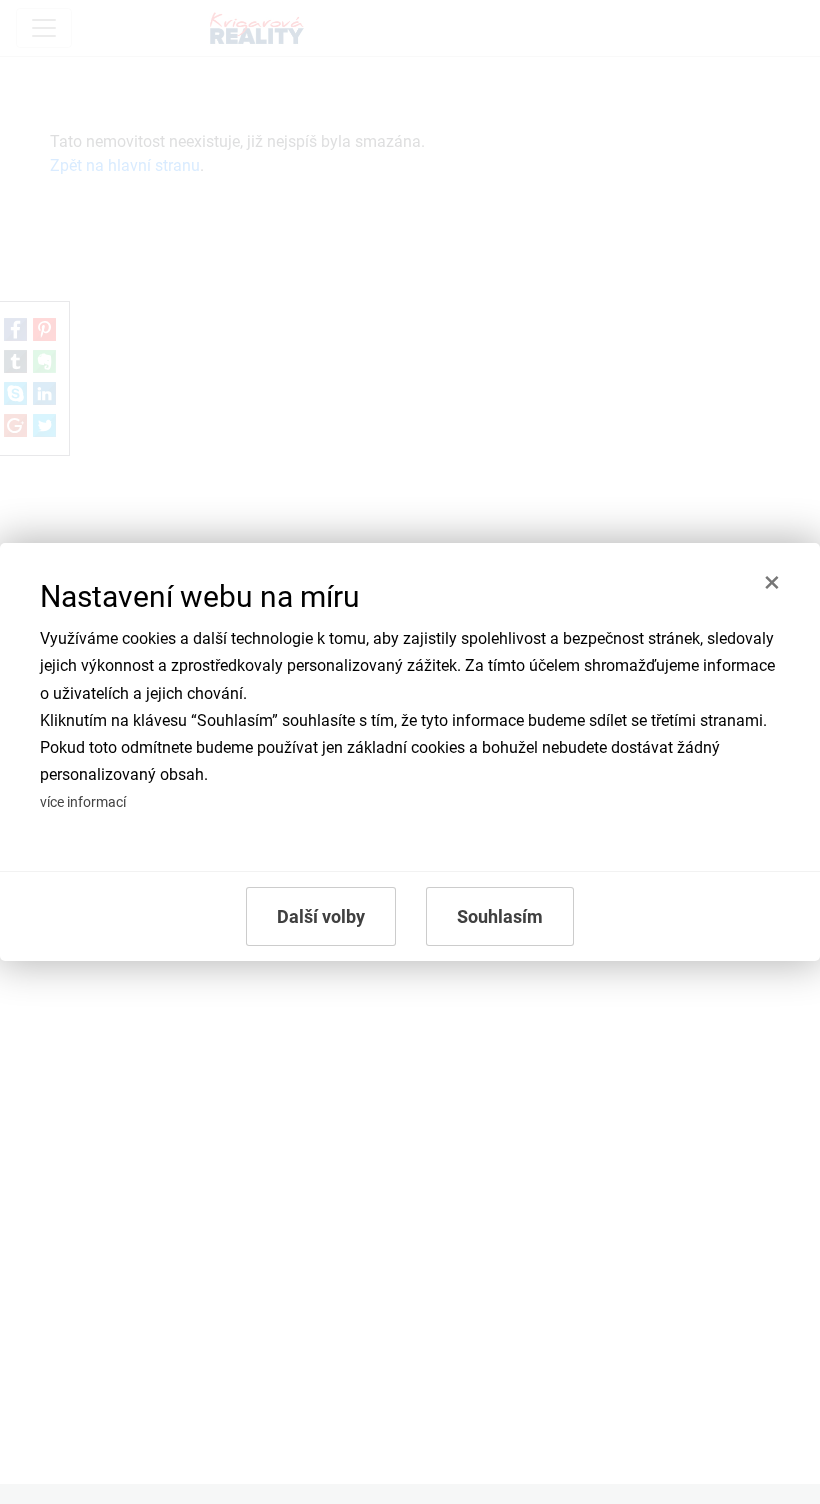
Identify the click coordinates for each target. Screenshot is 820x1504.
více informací (83, 802)
